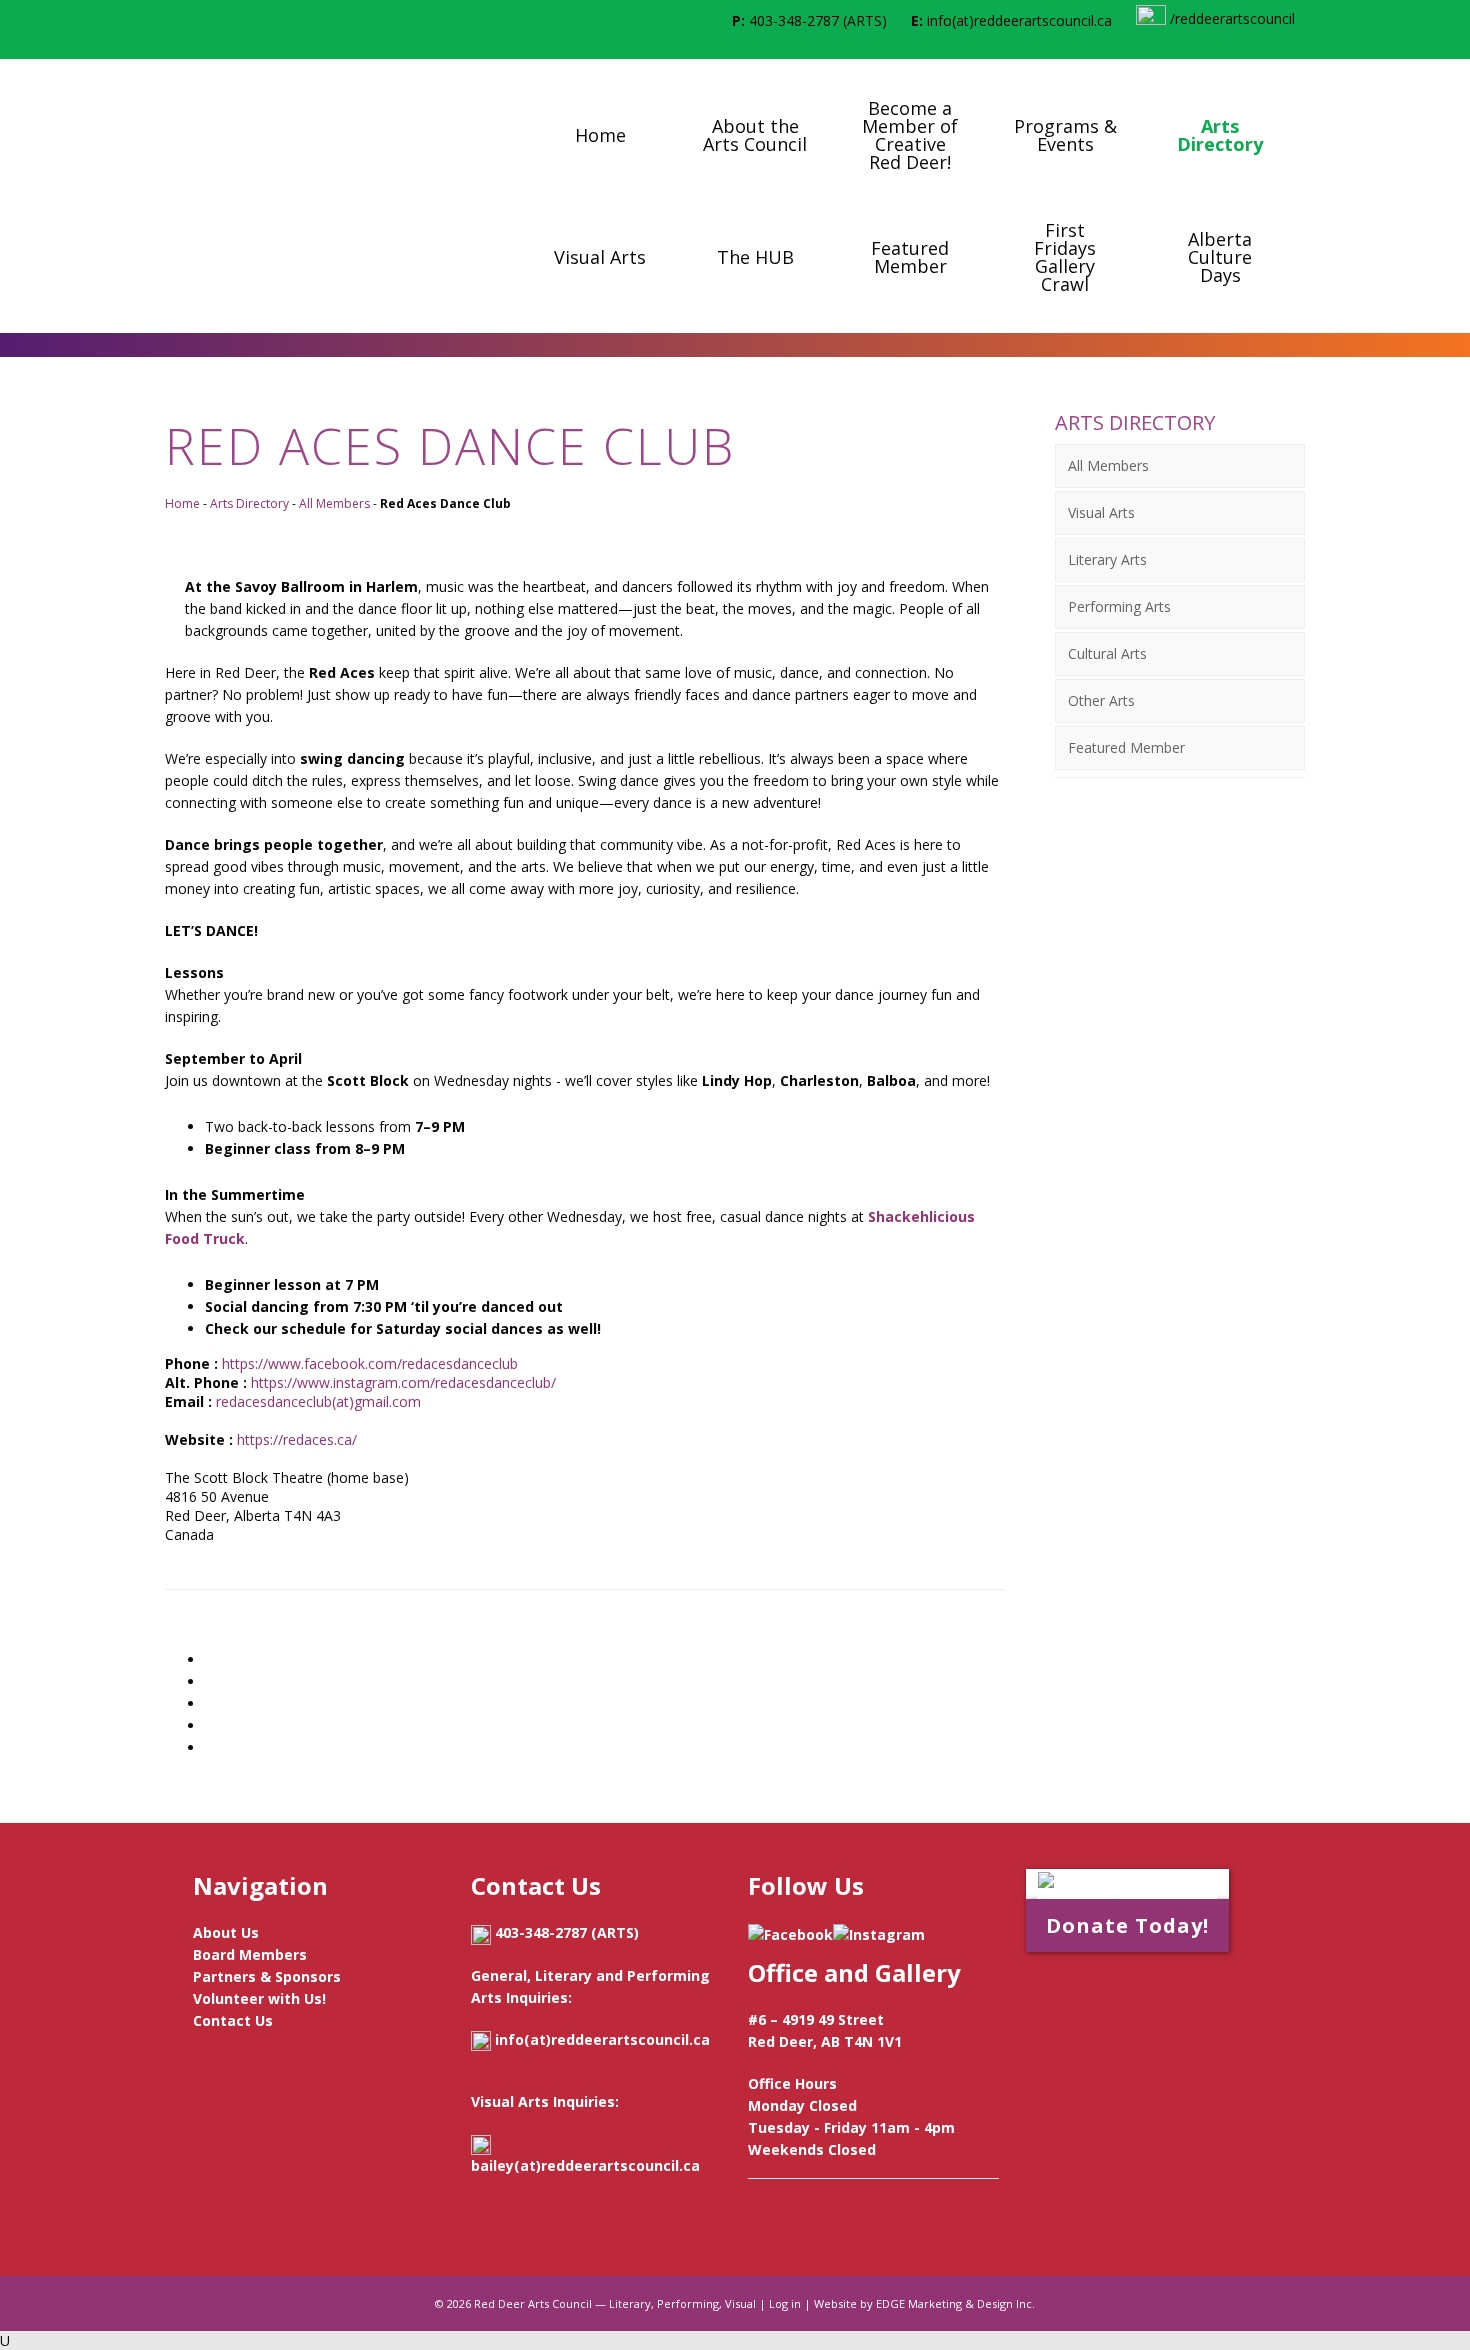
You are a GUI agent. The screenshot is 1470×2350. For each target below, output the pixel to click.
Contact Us (233, 2020)
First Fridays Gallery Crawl (1065, 257)
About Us (226, 1932)
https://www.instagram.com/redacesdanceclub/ (401, 1382)
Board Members (250, 1954)
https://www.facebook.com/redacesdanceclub (368, 1363)
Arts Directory (1220, 135)
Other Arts (1101, 700)
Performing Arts (1119, 606)
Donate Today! (1127, 1925)
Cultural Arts (1107, 653)
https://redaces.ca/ (297, 1439)
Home (600, 135)
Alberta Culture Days (1220, 257)
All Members (334, 503)
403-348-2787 (794, 20)
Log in (785, 2303)
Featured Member (910, 257)
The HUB (755, 257)
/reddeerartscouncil (1230, 18)
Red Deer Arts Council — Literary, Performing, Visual (615, 2303)
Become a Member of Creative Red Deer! (910, 135)
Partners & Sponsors (267, 1976)
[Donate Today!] (1127, 1883)
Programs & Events (1065, 135)
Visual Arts (600, 257)
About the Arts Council (755, 135)
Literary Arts (1107, 559)
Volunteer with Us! (259, 1998)
